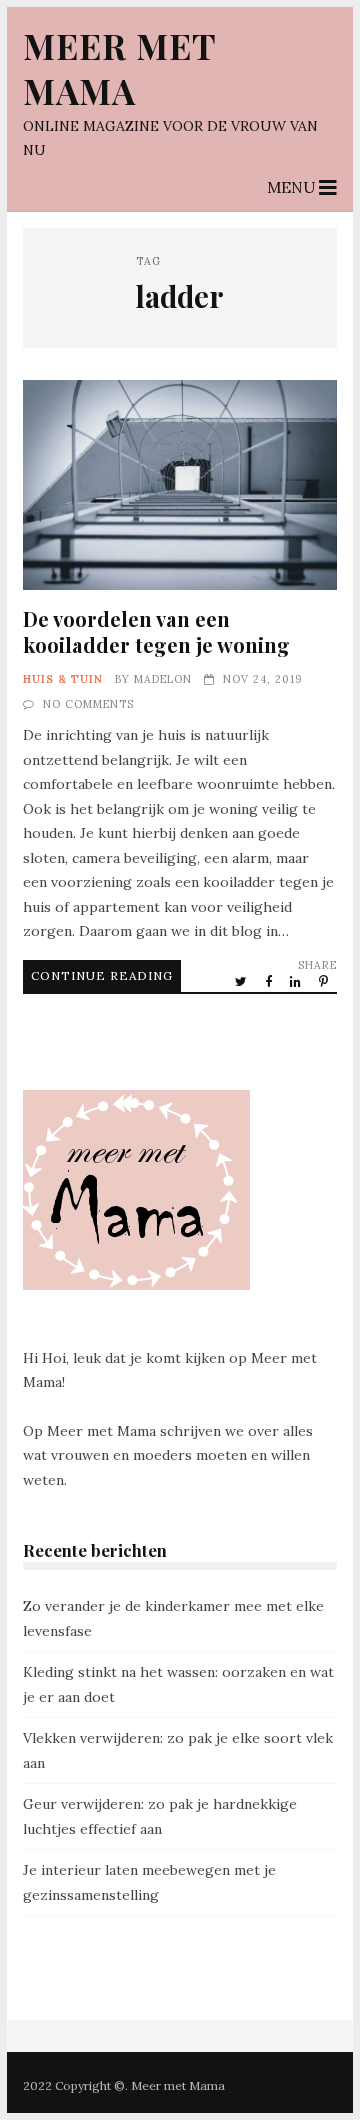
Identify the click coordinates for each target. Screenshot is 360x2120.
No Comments (88, 704)
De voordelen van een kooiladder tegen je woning (180, 485)
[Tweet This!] (242, 981)
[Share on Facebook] (270, 981)
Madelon (163, 679)
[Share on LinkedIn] (297, 981)
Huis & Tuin (63, 679)
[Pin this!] (325, 981)
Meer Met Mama (119, 68)
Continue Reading (102, 975)
